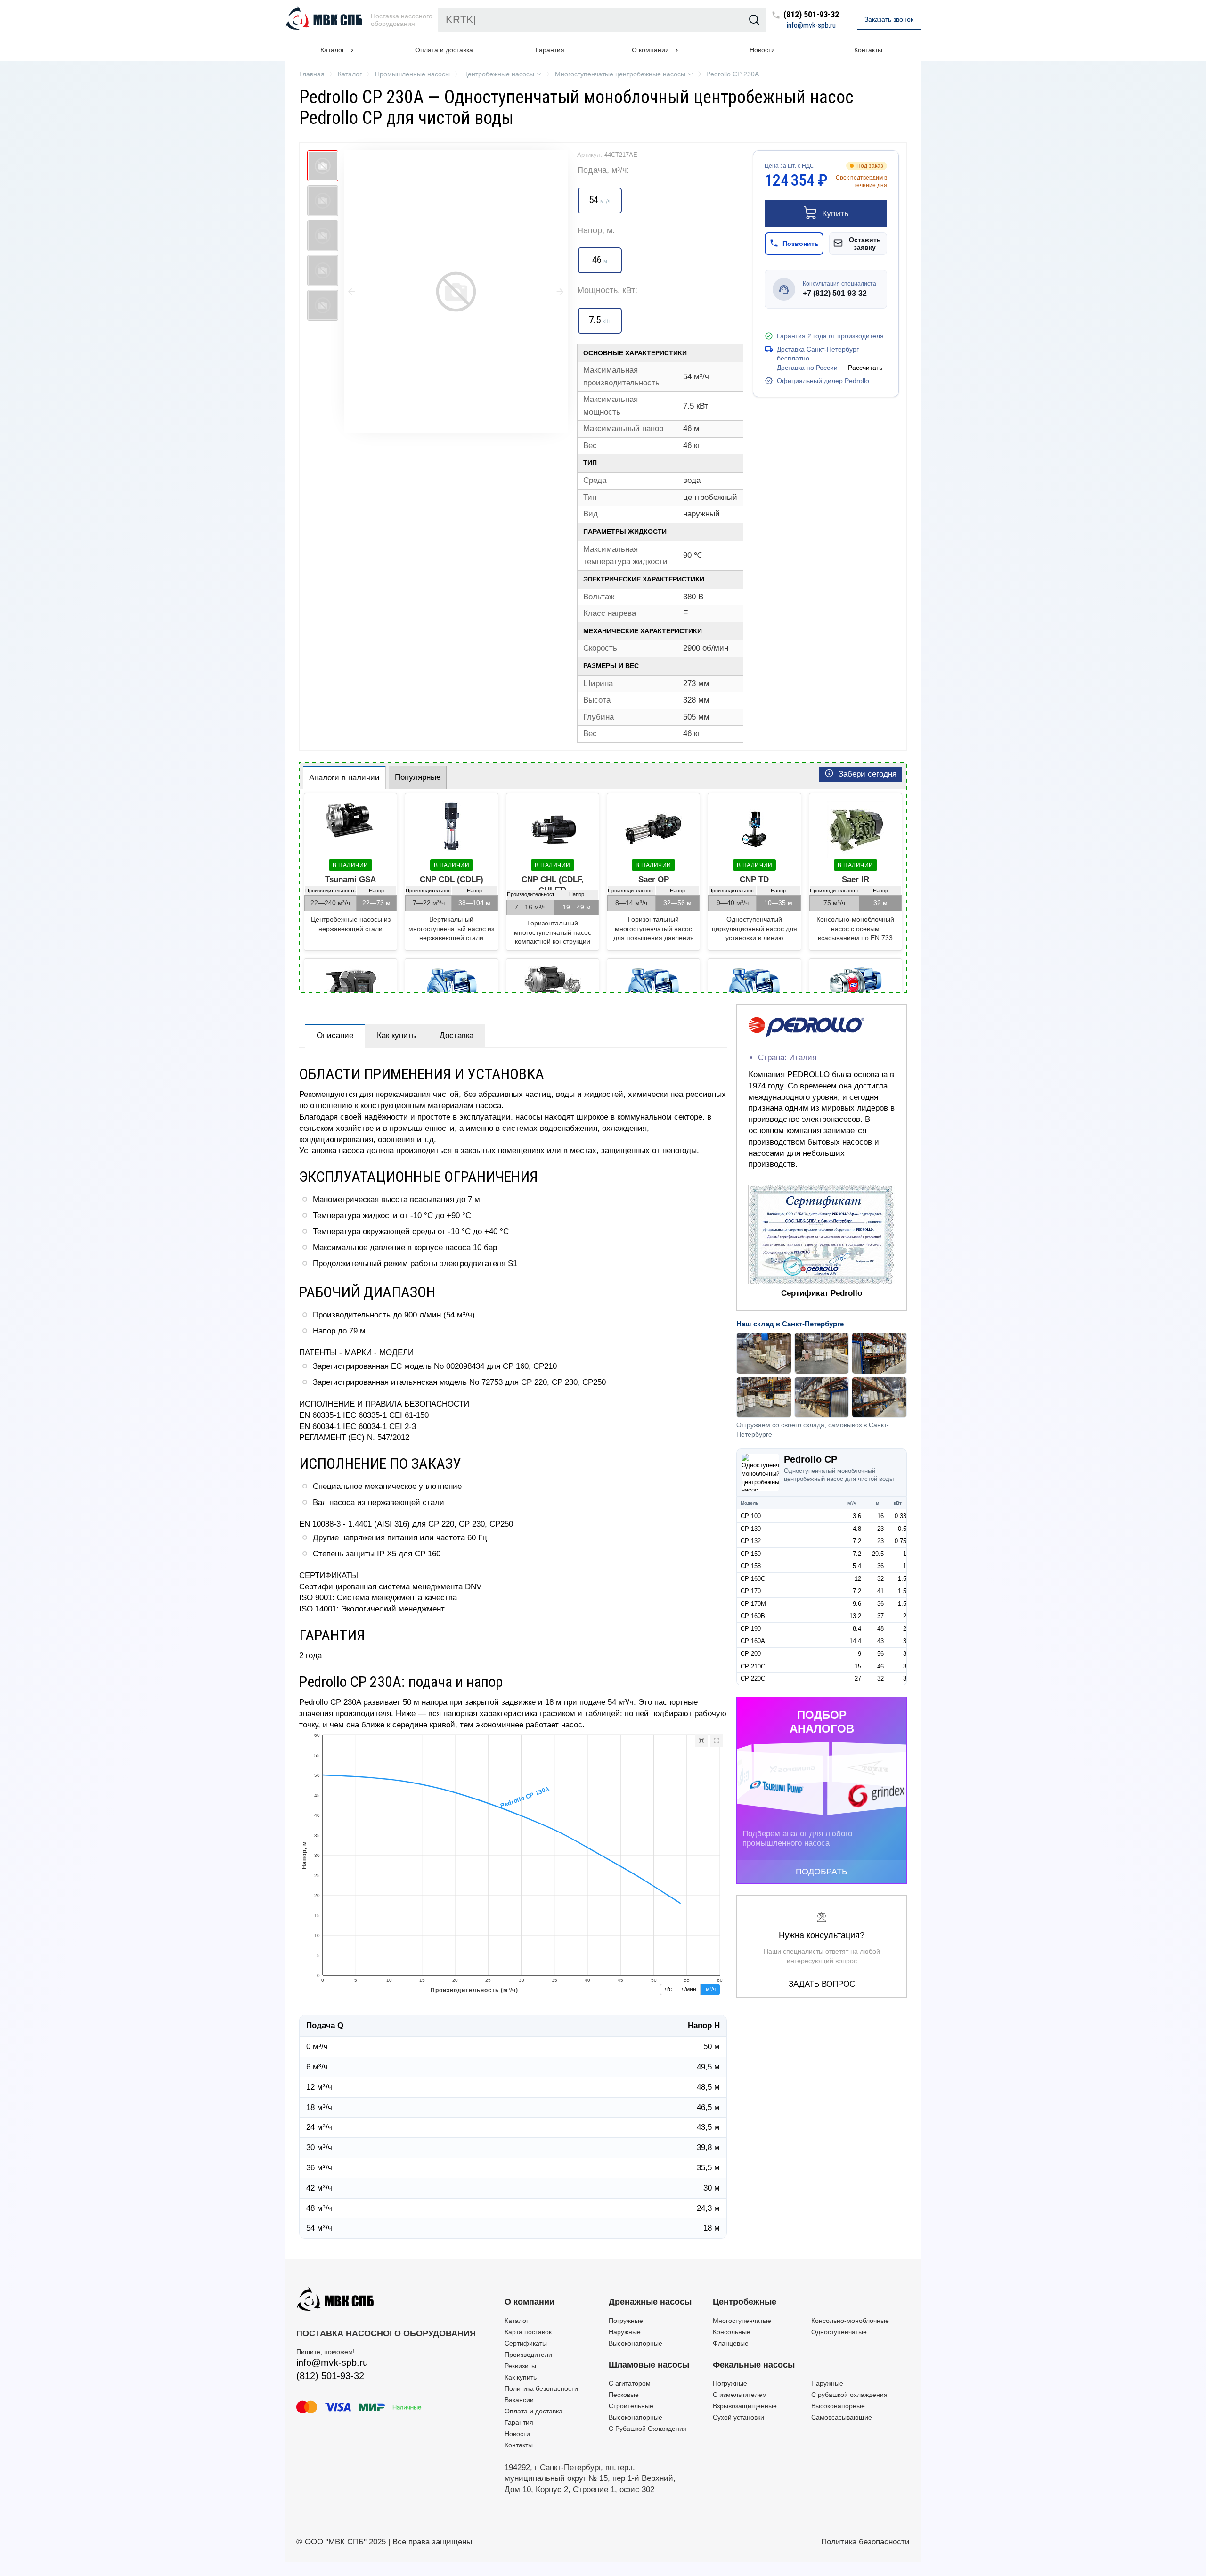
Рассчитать (865, 368)
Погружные (626, 2321)
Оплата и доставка (444, 50)
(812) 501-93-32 (811, 15)
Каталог (517, 2321)
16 (880, 1516)
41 (880, 1591)
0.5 (902, 1529)
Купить (835, 213)
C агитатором (630, 2383)
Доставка (456, 1035)
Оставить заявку (865, 244)
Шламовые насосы (649, 2365)
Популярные (418, 777)
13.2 (855, 1616)
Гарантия (550, 50)
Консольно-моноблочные (850, 2321)
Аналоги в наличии (344, 778)
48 (880, 1629)
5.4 (857, 1566)
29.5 (878, 1554)
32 (880, 1579)
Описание (335, 1035)
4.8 (857, 1529)
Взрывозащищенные (745, 2406)
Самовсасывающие (842, 2417)
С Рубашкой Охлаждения (648, 2429)
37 (880, 1616)
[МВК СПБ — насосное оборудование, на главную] (325, 20)
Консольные (732, 2332)
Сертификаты (526, 2343)
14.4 (855, 1641)
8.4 (857, 1629)
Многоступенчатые (742, 2321)
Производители (528, 2355)
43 (880, 1641)
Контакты (868, 50)
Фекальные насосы (754, 2365)
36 (880, 1566)
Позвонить (801, 244)
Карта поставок (528, 2332)
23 (880, 1529)
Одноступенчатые (839, 2332)
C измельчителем (740, 2395)
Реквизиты (520, 2366)
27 (858, 1679)
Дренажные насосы (650, 2302)
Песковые (624, 2395)
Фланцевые (731, 2343)
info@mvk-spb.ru (811, 25)
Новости (762, 50)
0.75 (900, 1541)
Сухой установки (738, 2417)
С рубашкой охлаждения (849, 2395)
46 (880, 1666)
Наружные (625, 2332)
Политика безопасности (541, 2388)
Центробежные (745, 2302)
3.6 (857, 1516)
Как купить (396, 1035)
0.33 (900, 1516)
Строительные (631, 2406)
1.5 (902, 1579)
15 (858, 1666)
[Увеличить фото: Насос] (456, 292)
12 (858, 1579)
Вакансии (519, 2400)
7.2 (857, 1541)
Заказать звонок (889, 19)
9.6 (857, 1604)
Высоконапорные (636, 2343)
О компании (530, 2302)
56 (880, 1654)
